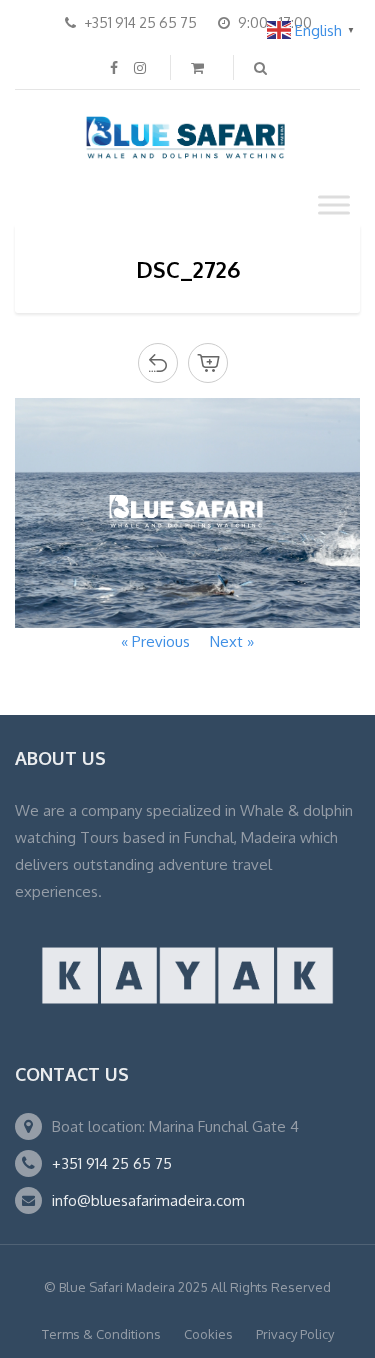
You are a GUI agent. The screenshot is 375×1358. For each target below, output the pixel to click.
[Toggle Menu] (334, 204)
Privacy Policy (295, 1334)
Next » (232, 641)
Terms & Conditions (101, 1334)
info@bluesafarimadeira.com (148, 1200)
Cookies (208, 1334)
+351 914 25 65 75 (112, 1163)
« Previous (155, 641)
